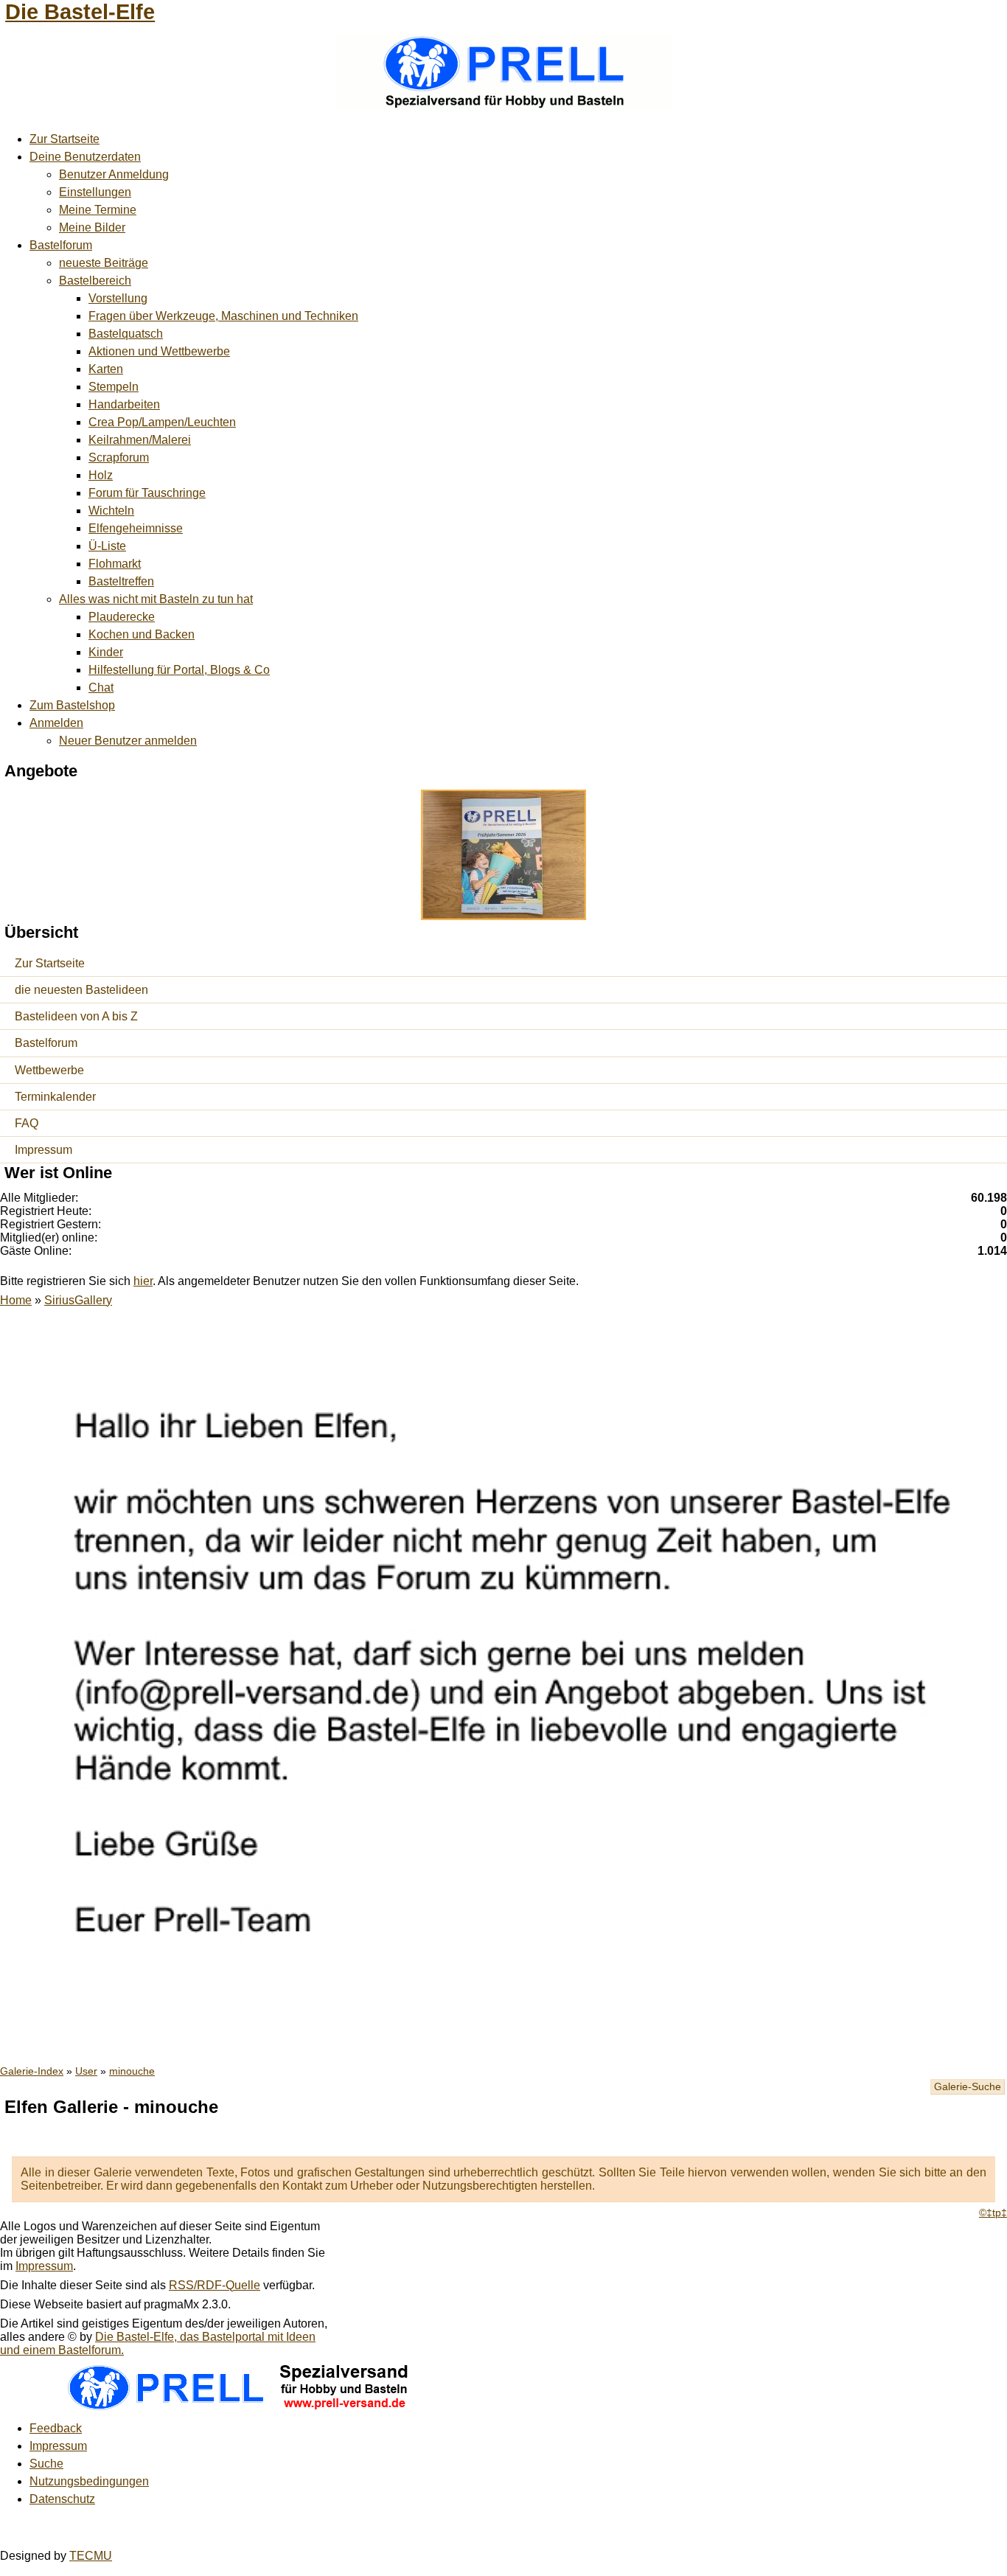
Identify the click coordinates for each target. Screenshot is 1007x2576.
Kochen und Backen (142, 634)
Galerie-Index (32, 2071)
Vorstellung (118, 298)
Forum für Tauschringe (147, 493)
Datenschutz (62, 2499)
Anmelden (56, 723)
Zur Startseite (65, 139)
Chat (101, 687)
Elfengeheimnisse (136, 528)
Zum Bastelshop (72, 705)
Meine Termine (98, 210)
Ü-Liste (107, 546)
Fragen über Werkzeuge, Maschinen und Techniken (223, 316)
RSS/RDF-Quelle (215, 2285)
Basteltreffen (121, 581)
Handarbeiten (124, 404)
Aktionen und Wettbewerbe (159, 351)
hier (143, 1281)
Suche (46, 2464)
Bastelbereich (95, 281)
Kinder (106, 652)
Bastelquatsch (126, 334)
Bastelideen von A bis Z (76, 1016)
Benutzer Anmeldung (114, 174)
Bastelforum (61, 245)
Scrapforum (119, 457)
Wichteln (111, 511)
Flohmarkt (115, 564)
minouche (132, 2071)
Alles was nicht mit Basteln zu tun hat (156, 599)
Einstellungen (95, 192)
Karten (106, 369)
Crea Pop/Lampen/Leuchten (162, 422)
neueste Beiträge (104, 263)
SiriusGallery (78, 1300)
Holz (101, 475)
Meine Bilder (92, 227)
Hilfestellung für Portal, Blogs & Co (179, 670)
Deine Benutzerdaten (85, 157)
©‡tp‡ (993, 2213)
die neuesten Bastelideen (81, 990)
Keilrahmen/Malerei (140, 440)
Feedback (56, 2428)
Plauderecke (122, 617)
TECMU (91, 2556)
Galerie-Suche (968, 2087)
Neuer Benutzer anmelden (128, 741)
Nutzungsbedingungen (89, 2481)
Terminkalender (55, 1097)
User (86, 2071)
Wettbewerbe (49, 1070)
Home (16, 1300)
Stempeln (114, 387)
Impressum (43, 1150)
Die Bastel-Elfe (80, 12)
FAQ (27, 1123)
